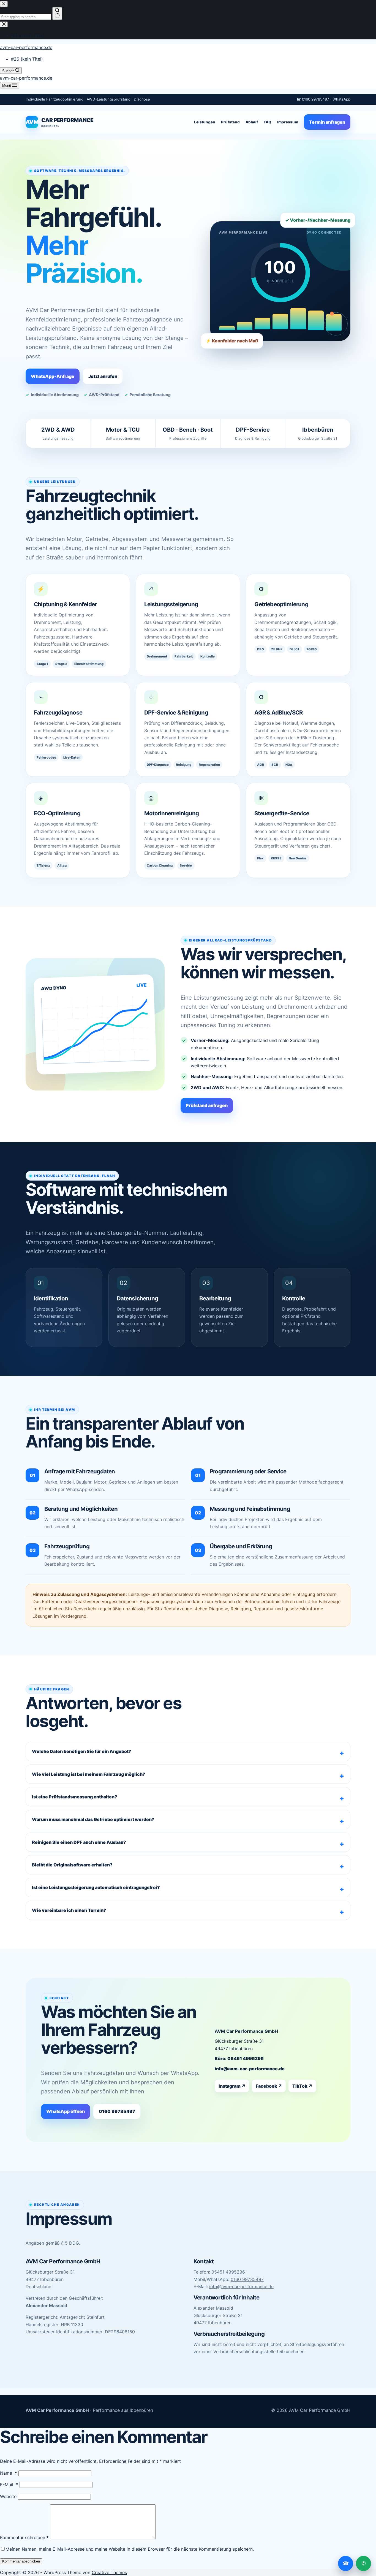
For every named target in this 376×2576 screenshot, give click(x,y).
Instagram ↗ (232, 2086)
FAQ (268, 122)
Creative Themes (109, 2572)
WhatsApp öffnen (66, 2111)
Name (9, 2473)
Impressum (288, 122)
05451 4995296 (228, 2272)
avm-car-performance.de (26, 47)
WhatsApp (341, 99)
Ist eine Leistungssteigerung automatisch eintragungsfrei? (96, 1887)
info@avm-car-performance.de (250, 2069)
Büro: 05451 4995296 (239, 2058)
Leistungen (205, 122)
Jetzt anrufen (103, 376)
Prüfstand (230, 122)
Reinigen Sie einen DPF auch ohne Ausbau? (79, 1842)
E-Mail (9, 2485)
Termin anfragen (327, 122)
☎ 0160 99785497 (313, 99)
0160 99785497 (117, 2111)
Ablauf (252, 122)
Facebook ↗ (269, 2086)
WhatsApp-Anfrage (53, 376)
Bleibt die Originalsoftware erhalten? (72, 1865)
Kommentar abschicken (21, 2561)
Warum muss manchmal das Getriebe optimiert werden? (93, 1819)
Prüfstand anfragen (207, 1105)
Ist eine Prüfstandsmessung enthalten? (75, 1797)
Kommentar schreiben (24, 2537)
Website (8, 2496)
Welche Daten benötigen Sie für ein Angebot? (82, 1751)
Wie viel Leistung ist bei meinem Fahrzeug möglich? (89, 1774)
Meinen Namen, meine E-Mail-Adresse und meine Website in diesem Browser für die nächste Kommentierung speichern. (130, 2549)
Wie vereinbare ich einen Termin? (69, 1910)
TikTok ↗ (302, 2086)
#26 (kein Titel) (27, 59)
